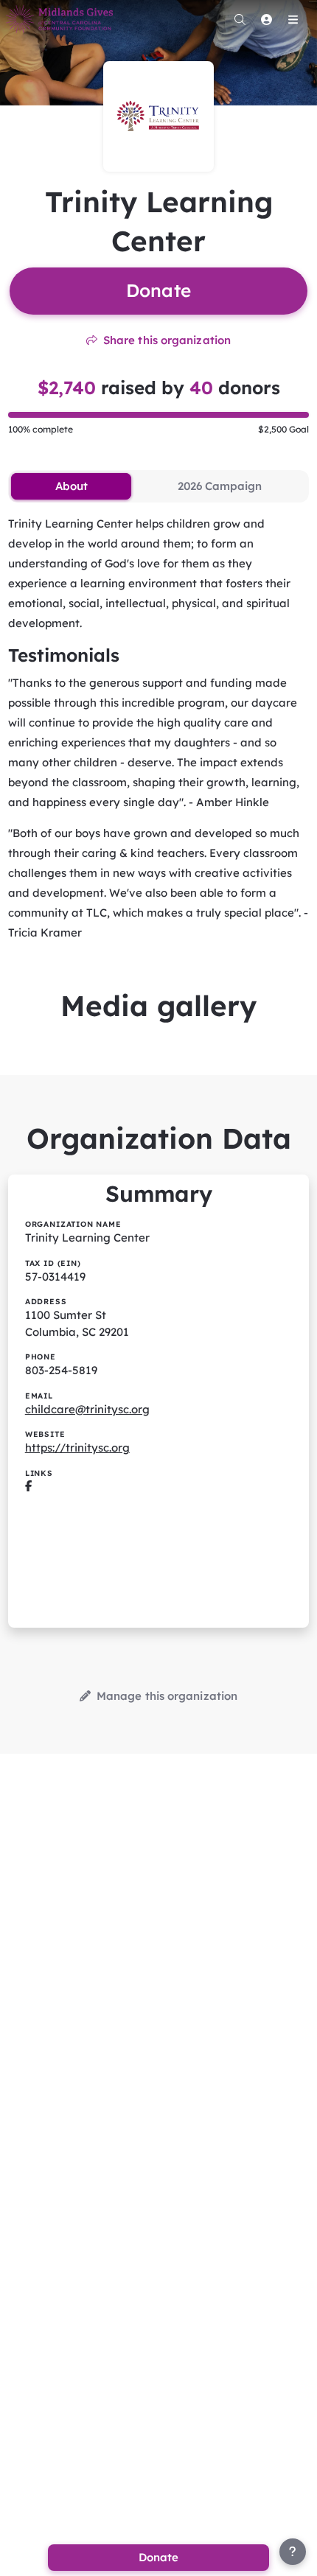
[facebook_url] (28, 1487)
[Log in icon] (266, 19)
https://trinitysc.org (77, 1448)
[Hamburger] (293, 19)
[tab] (71, 486)
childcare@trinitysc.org (87, 1409)
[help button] (293, 2552)
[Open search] (240, 19)
